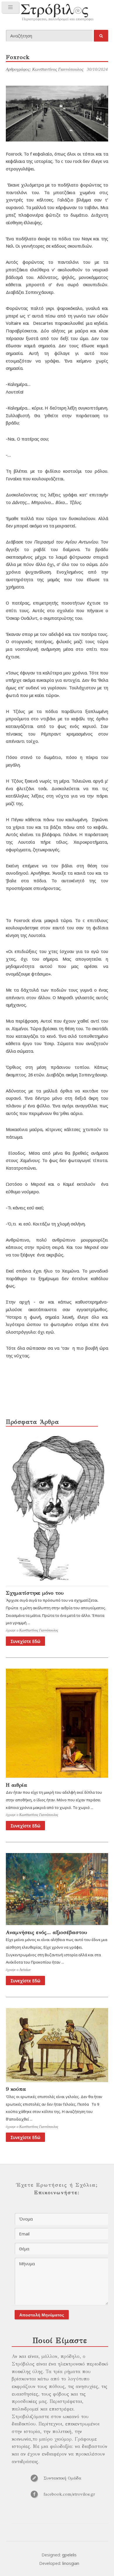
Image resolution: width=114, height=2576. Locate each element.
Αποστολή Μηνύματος (42, 2315)
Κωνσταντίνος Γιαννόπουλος (39, 1630)
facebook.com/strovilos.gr (69, 2494)
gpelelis (69, 2555)
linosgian (71, 2563)
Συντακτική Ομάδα (62, 2478)
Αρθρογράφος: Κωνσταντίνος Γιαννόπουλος (45, 69)
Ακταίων (25, 1970)
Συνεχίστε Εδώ (25, 1641)
